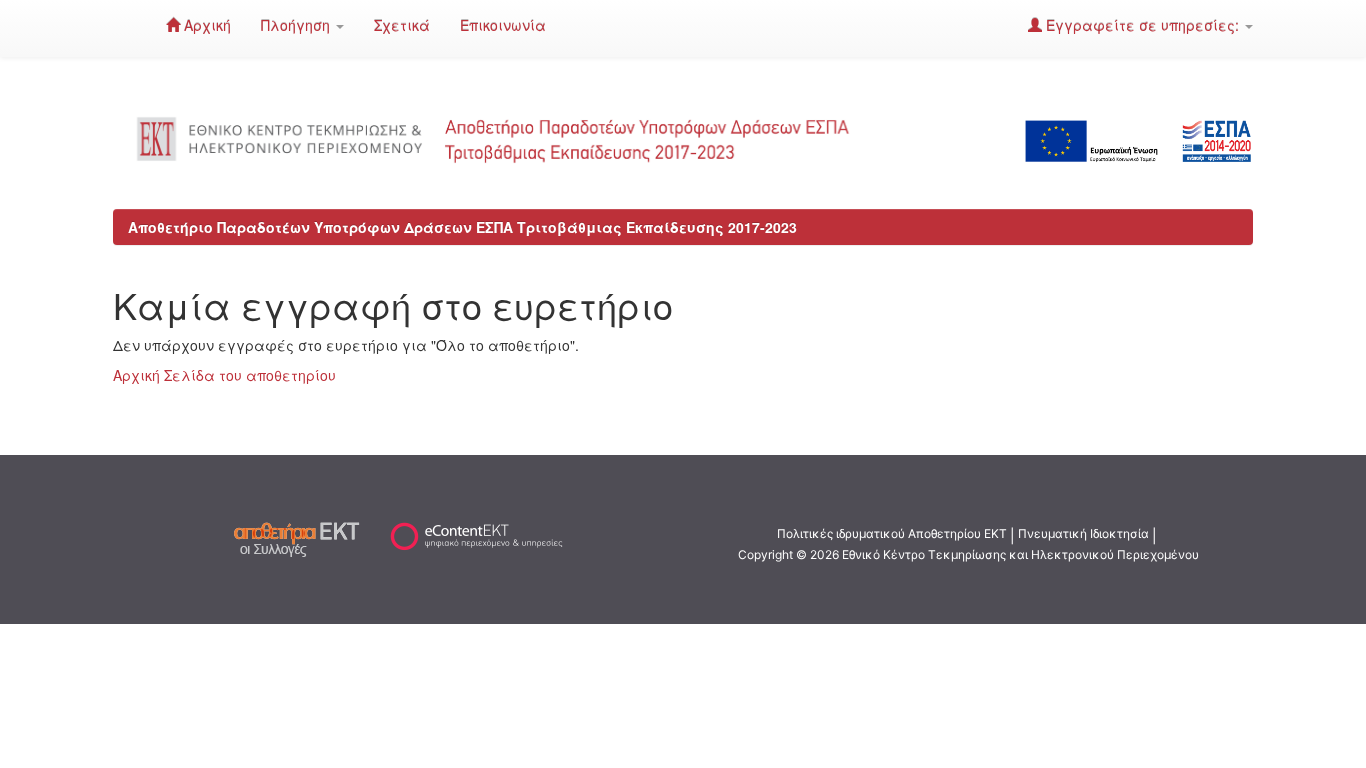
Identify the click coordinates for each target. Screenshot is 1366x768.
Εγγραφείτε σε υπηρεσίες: (1142, 25)
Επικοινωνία (503, 25)
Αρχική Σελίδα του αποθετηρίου (224, 375)
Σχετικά (402, 25)
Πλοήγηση (297, 25)
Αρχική (205, 25)
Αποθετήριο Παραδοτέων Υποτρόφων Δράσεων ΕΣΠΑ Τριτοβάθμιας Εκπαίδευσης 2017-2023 (462, 227)
